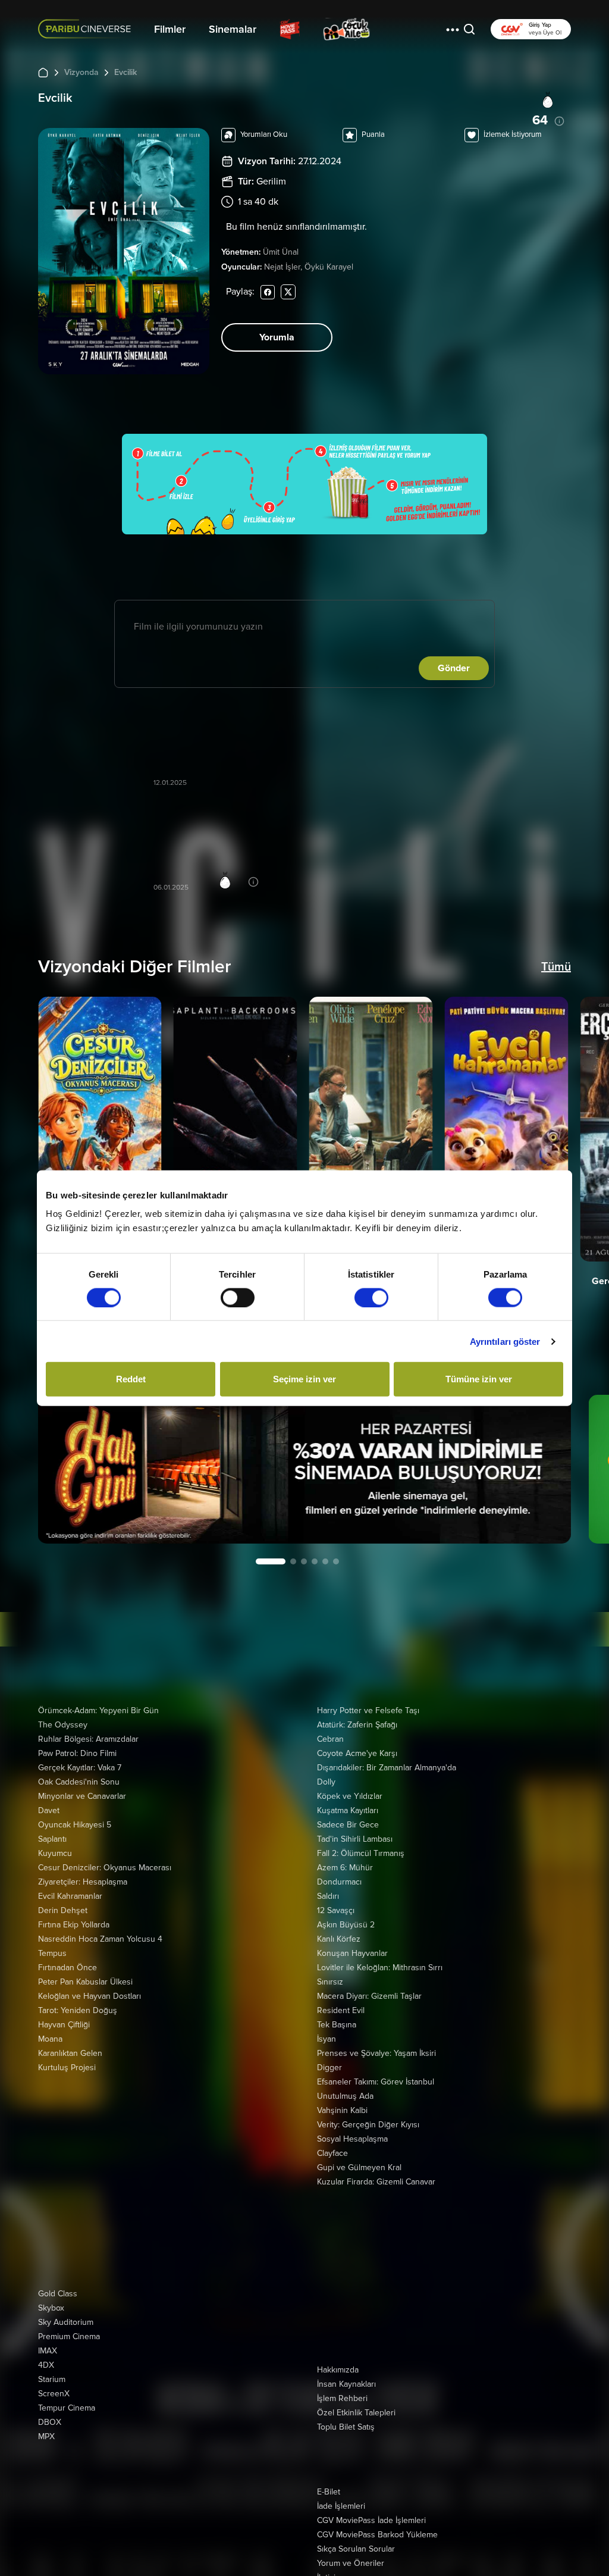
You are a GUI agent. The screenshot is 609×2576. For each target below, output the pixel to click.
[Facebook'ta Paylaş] (268, 291)
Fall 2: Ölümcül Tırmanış (361, 1853)
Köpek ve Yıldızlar (350, 1796)
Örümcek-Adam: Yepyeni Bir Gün (98, 1710)
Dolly (326, 1782)
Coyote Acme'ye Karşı (357, 1753)
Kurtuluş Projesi (67, 2068)
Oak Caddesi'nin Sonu (79, 1782)
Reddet (131, 1379)
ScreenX (54, 2394)
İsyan (327, 2039)
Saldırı (328, 1896)
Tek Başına (337, 2025)
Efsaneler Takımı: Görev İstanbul (376, 2082)
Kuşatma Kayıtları (348, 1810)
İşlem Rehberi (342, 2398)
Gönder (454, 668)
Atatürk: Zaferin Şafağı (357, 1725)
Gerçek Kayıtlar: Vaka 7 (80, 1768)
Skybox (51, 2308)
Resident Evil (341, 2010)
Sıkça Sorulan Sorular (356, 2549)
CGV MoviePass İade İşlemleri (371, 2520)
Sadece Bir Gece (348, 1825)
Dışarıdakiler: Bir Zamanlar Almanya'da (387, 1768)
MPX (46, 2436)
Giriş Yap (540, 25)
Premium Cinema (69, 2336)
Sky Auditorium (66, 2322)
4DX (46, 2365)
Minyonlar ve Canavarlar (82, 1796)
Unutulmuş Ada (345, 2096)
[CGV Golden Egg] (408, 29)
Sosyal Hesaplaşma (352, 2139)
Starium (52, 2379)
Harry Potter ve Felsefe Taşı (368, 1710)
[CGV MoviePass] (290, 29)
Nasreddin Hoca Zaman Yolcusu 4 (100, 1939)
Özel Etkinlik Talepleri (356, 2413)
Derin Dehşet (63, 1910)
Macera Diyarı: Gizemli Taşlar (369, 1996)
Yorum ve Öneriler (351, 2563)
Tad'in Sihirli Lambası (355, 1839)
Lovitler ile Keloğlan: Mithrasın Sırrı (380, 1968)
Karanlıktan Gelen (70, 2053)
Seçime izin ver (304, 1379)
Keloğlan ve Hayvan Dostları (90, 1996)
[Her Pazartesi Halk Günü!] (304, 1469)
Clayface (332, 2153)
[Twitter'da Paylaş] (288, 291)
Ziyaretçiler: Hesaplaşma (83, 1882)
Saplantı (52, 1839)
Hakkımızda (338, 2370)
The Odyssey (63, 1725)
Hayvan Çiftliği (64, 2025)
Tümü (556, 967)
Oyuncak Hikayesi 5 (75, 1825)
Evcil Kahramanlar (70, 1896)
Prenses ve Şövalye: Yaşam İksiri (376, 2053)
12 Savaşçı (336, 1910)
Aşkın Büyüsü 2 (346, 1925)
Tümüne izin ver (479, 1379)
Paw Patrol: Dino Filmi (77, 1753)
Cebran (330, 1739)
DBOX (50, 2422)
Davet (49, 1810)
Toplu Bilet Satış (346, 2427)
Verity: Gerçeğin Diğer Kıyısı (368, 2125)
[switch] (238, 1297)
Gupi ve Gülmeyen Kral (359, 2167)
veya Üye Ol (545, 33)
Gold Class (58, 2294)
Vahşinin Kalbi (342, 2110)
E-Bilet (329, 2492)
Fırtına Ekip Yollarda (74, 1925)
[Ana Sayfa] (43, 72)
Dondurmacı (339, 1882)
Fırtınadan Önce (68, 1968)
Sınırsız (330, 1982)
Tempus (52, 1953)
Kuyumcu (55, 1853)
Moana (50, 2039)
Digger (329, 2068)
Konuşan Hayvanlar (352, 1953)
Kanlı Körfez (339, 1939)
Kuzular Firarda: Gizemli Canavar (376, 2182)
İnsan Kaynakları (346, 2384)
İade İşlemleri (341, 2506)
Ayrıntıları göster (505, 1341)
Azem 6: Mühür (345, 1868)
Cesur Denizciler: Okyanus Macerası (105, 1868)
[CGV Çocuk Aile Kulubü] (347, 29)
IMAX (48, 2351)
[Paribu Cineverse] (87, 29)
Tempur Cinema (67, 2408)
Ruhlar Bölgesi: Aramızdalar (88, 1739)
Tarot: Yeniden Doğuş (78, 2010)
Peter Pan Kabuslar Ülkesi (85, 1982)
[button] (453, 29)
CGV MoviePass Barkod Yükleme (377, 2535)
